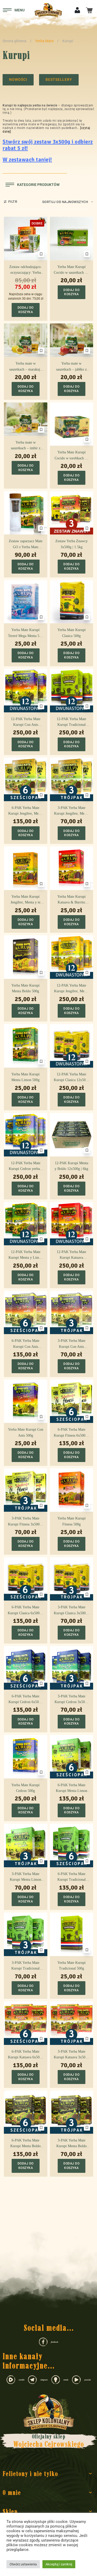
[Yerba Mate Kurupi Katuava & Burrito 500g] (72, 868)
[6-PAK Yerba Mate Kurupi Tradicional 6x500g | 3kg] (72, 1846)
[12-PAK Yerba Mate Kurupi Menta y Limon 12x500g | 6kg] (26, 1224)
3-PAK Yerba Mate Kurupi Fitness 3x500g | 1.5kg (26, 1522)
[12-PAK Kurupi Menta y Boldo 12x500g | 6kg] (72, 1135)
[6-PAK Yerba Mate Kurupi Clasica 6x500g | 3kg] (26, 1579)
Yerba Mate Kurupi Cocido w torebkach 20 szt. (72, 456)
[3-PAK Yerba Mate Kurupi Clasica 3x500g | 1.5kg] (72, 1579)
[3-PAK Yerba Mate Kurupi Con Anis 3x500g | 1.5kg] (72, 1313)
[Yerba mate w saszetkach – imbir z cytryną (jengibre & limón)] (26, 419)
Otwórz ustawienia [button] (23, 2564)
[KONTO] (77, 9)
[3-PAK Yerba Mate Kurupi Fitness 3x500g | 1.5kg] (26, 1490)
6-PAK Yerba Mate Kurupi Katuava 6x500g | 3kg (26, 2055)
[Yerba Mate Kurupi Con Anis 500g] (26, 1401)
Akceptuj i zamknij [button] (59, 2564)
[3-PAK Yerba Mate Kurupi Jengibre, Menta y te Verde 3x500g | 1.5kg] (72, 779)
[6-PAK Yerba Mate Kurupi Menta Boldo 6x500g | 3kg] (26, 2112)
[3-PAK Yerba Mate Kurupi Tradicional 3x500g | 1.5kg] (26, 1934)
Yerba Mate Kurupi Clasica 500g (72, 633)
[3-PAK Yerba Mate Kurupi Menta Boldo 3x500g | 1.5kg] (72, 2112)
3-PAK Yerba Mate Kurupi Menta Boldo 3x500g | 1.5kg (72, 2144)
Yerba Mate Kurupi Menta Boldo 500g (25, 988)
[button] (26, 310)
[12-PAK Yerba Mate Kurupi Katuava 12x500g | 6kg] (72, 1224)
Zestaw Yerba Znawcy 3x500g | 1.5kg (72, 544)
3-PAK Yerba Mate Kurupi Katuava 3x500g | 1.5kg (71, 2055)
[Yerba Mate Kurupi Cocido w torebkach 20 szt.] (72, 424)
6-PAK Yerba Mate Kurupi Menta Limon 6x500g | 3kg (72, 1789)
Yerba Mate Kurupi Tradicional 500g (72, 1966)
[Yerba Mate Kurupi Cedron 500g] (26, 1757)
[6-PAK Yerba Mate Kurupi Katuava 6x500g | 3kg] (26, 2023)
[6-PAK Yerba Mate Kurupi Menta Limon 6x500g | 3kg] (72, 1757)
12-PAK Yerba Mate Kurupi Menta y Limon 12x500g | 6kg (26, 1255)
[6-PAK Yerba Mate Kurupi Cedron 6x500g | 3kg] (26, 1668)
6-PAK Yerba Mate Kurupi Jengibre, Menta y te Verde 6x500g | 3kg (25, 811)
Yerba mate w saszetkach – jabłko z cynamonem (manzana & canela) (71, 367)
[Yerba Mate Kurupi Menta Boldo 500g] (26, 957)
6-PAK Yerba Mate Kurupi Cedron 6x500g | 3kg (25, 1700)
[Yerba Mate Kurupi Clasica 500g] (72, 602)
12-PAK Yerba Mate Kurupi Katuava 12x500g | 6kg (71, 1255)
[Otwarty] (14, 10)
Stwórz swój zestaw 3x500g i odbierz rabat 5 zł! (48, 145)
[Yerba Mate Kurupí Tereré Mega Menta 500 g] (26, 602)
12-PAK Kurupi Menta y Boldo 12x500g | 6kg (71, 1166)
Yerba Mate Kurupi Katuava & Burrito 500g (72, 900)
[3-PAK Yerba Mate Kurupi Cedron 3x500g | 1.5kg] (72, 1668)
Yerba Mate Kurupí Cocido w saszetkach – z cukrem (72, 270)
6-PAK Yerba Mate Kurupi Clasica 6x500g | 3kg (25, 1611)
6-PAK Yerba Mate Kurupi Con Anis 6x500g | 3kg (25, 1344)
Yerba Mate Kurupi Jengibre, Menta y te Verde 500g (25, 900)
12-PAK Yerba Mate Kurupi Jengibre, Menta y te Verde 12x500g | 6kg (71, 989)
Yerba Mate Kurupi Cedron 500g (25, 1788)
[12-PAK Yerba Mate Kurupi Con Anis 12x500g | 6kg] (26, 691)
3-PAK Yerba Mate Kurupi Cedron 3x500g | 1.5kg (72, 1700)
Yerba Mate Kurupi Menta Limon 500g (25, 1077)
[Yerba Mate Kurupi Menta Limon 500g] (26, 1046)
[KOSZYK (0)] (89, 10)
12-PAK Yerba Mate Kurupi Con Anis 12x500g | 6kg (26, 722)
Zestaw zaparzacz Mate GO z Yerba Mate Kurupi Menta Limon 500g (26, 545)
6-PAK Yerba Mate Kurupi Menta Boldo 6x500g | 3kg (25, 2144)
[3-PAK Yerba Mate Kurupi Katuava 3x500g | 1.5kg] (72, 2023)
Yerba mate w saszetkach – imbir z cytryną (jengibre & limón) (26, 446)
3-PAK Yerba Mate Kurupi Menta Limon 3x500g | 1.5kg (25, 1877)
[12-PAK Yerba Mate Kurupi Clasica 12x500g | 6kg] (72, 1046)
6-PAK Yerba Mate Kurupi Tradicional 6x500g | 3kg (72, 1877)
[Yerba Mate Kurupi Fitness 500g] (72, 1490)
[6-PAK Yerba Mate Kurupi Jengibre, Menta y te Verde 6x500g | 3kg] (26, 779)
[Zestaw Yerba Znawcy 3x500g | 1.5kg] (72, 513)
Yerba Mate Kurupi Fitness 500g (72, 1521)
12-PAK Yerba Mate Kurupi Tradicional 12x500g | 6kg (71, 722)
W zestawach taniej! (27, 160)
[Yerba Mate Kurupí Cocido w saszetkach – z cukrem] (72, 238)
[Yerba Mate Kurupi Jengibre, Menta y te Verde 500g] (26, 868)
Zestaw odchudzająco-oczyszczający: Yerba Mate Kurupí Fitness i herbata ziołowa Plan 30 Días (26, 270)
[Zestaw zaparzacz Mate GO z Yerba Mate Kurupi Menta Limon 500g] (26, 513)
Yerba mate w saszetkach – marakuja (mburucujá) (25, 367)
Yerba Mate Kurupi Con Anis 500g (26, 1432)
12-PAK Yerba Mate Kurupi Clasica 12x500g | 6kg (72, 1078)
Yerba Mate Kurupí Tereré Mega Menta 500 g (25, 633)
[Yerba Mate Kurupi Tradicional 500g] (72, 1934)
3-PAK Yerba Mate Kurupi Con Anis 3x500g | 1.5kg (72, 1344)
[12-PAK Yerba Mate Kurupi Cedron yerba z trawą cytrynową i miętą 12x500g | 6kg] (26, 1135)
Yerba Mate (44, 41)
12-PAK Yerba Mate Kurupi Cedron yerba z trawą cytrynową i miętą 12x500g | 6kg (25, 1167)
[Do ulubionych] (41, 254)
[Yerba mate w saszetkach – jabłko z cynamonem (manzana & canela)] (72, 340)
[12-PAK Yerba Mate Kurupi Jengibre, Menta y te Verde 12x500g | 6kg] (72, 957)
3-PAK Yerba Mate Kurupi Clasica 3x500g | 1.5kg (72, 1611)
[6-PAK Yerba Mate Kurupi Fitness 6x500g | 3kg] (72, 1401)
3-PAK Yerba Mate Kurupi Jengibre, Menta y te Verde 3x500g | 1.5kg (71, 811)
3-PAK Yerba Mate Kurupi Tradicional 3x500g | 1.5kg (25, 1966)
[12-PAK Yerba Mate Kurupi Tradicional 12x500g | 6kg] (72, 691)
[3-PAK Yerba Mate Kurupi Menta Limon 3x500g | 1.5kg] (26, 1846)
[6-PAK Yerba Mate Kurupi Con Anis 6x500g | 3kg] (26, 1313)
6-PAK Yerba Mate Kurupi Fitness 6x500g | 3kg (71, 1433)
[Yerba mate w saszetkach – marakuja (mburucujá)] (26, 340)
